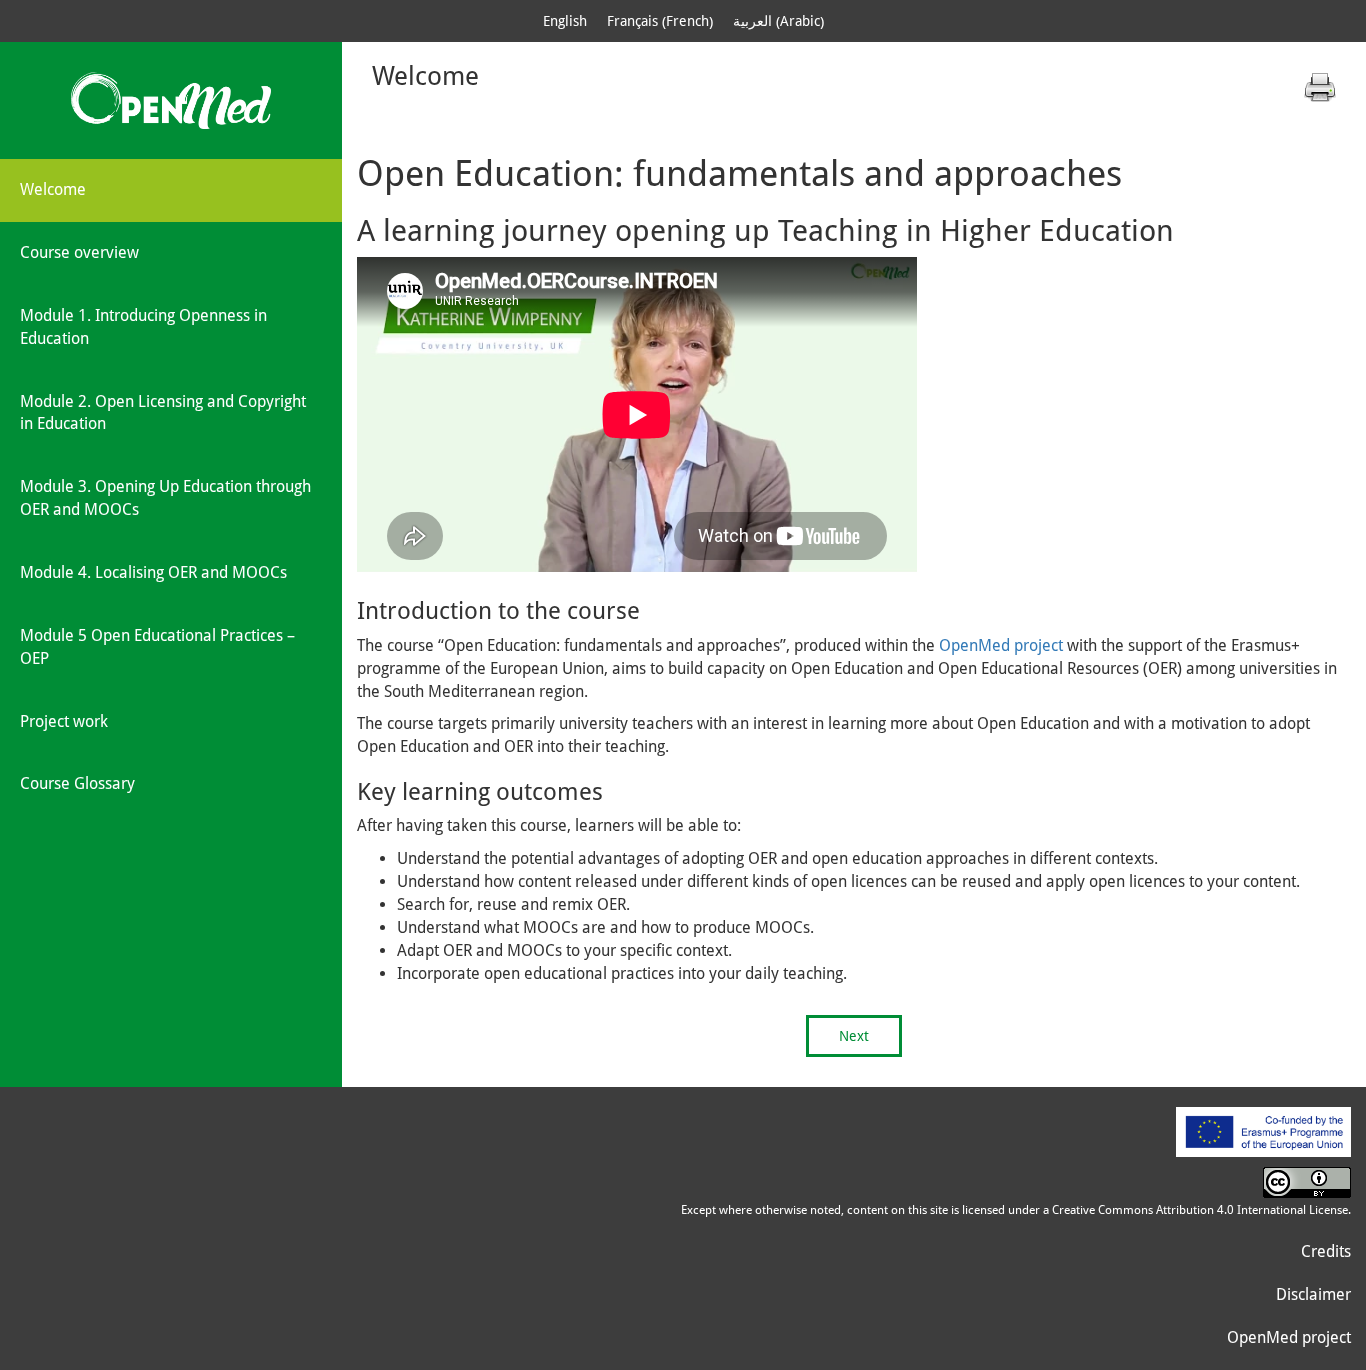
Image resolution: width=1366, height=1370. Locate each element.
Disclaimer (1313, 1294)
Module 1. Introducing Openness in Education (143, 327)
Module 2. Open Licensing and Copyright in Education (163, 413)
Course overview (79, 252)
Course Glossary (77, 783)
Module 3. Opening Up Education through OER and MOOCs (165, 498)
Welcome (53, 189)
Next (854, 1036)
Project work (64, 721)
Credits (1326, 1251)
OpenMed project (1001, 645)
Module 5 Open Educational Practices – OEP (157, 647)
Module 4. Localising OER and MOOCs (153, 572)
